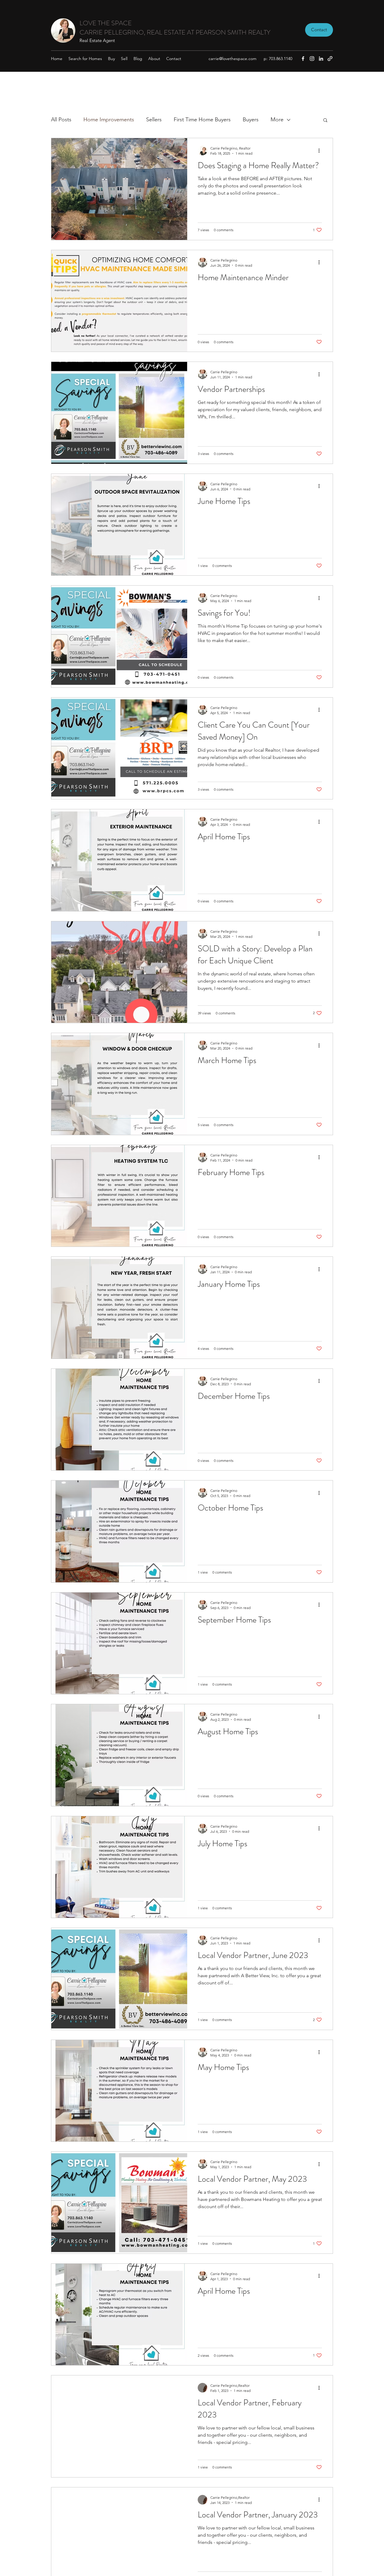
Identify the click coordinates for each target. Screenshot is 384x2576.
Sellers (154, 120)
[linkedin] (321, 59)
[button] (325, 121)
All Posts (61, 120)
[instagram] (312, 59)
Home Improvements (109, 120)
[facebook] (303, 59)
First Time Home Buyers (202, 120)
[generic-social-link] (330, 59)
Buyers (251, 120)
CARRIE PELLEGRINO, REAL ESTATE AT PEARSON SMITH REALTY (175, 32)
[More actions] (321, 150)
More (277, 120)
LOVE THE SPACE (106, 23)
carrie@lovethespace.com (232, 59)
